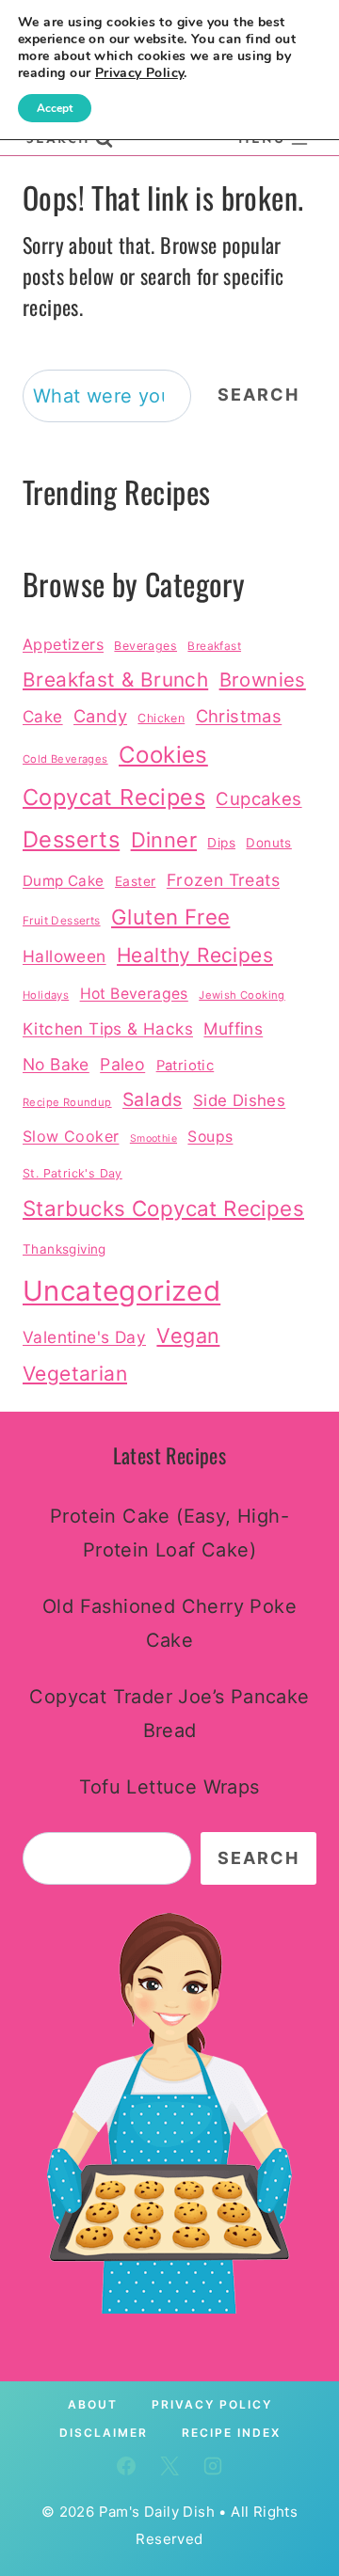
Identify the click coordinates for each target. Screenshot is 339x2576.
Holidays (46, 995)
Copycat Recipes (114, 797)
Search (258, 395)
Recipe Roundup (67, 1102)
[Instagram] (213, 2466)
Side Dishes (239, 1100)
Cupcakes (258, 798)
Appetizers (63, 644)
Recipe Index (231, 2433)
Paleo (122, 1064)
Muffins (233, 1028)
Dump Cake (64, 881)
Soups (210, 1137)
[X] (169, 2466)
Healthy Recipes (195, 955)
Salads (152, 1099)
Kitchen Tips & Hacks (108, 1028)
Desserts (71, 839)
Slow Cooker (71, 1136)
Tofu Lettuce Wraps (169, 1787)
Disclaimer (104, 2433)
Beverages (145, 646)
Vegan (188, 1335)
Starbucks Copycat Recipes (163, 1208)
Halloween (65, 956)
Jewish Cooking (242, 995)
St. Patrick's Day (73, 1173)
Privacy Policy (212, 2404)
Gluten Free (170, 917)
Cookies (163, 755)
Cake (43, 716)
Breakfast (214, 646)
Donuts (268, 843)
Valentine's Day (84, 1337)
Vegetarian (75, 1374)
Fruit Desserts (62, 921)
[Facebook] (126, 2466)
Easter (135, 881)
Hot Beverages (134, 994)
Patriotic (186, 1066)
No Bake (56, 1064)
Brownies (263, 680)
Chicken (161, 718)
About (93, 2404)
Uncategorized (121, 1291)
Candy (100, 716)
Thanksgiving (65, 1249)
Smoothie (153, 1138)
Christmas (239, 716)
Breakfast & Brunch (115, 680)
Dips (221, 843)
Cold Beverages (65, 759)
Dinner (164, 840)
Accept (55, 108)
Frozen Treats (223, 880)
